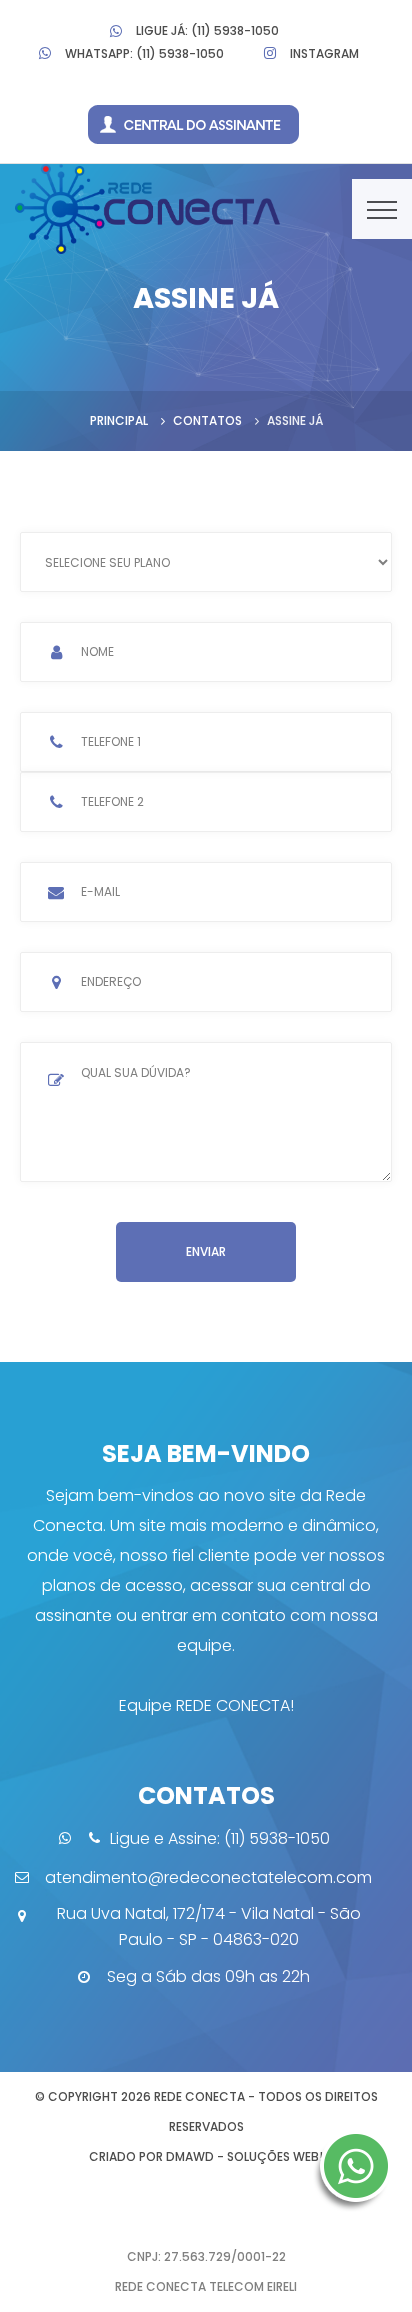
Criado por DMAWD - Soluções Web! (206, 2156)
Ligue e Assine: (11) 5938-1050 (220, 1838)
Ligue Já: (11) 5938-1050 (207, 30)
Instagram (324, 53)
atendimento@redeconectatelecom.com (208, 1877)
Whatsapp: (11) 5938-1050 (144, 53)
